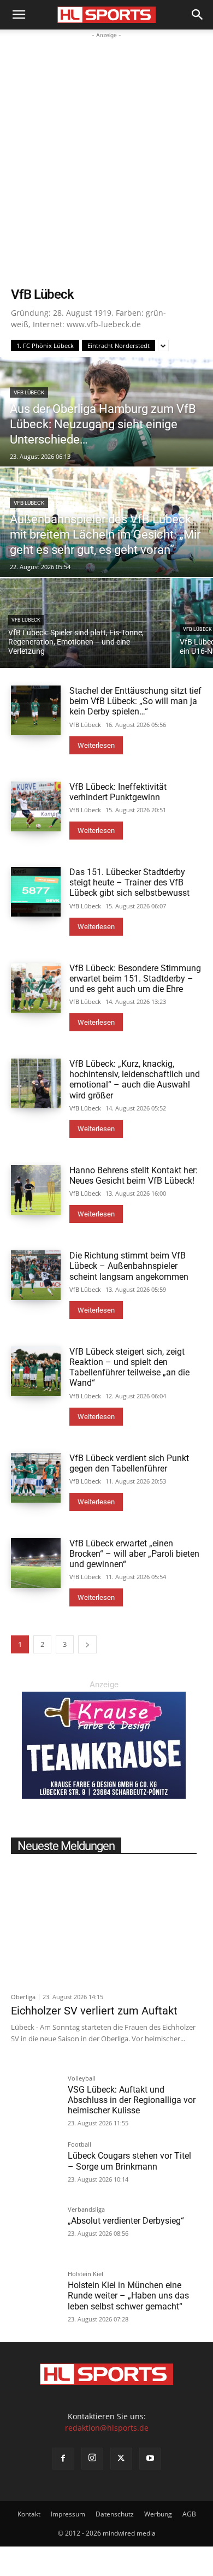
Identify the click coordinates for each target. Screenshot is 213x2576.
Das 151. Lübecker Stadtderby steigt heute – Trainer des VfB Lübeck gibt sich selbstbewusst (129, 882)
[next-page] (87, 1644)
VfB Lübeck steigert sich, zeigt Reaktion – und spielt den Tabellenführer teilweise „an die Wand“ (129, 1367)
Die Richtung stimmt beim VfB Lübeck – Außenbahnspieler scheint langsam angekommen (129, 1266)
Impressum (68, 2514)
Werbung (158, 2514)
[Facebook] (63, 2459)
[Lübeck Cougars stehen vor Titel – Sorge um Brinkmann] (35, 2165)
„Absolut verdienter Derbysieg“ (126, 2221)
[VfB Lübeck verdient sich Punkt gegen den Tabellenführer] (36, 1478)
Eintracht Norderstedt (119, 345)
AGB (189, 2514)
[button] (19, 15)
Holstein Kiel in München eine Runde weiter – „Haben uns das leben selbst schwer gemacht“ (128, 2296)
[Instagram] (92, 2459)
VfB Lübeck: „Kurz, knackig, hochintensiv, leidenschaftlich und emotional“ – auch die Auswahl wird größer (135, 1080)
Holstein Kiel (85, 2274)
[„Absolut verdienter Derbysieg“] (35, 2230)
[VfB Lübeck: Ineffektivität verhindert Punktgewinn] (36, 807)
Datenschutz (115, 2514)
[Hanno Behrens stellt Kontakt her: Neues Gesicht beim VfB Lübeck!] (36, 1190)
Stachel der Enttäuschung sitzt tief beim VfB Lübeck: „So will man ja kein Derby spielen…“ (135, 701)
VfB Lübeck (29, 392)
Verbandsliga (86, 2210)
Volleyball (82, 2079)
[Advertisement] (106, 153)
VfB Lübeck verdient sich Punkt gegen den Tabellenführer (129, 1463)
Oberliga (23, 1997)
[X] (121, 2459)
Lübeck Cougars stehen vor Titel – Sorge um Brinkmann (129, 2161)
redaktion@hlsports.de (107, 2428)
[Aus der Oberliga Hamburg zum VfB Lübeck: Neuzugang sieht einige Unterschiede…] (106, 412)
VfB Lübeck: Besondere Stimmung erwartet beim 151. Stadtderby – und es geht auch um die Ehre (135, 979)
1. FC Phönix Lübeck (45, 345)
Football (79, 2145)
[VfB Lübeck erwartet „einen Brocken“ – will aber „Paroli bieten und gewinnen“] (36, 1563)
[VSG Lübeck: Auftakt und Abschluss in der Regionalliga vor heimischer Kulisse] (35, 2099)
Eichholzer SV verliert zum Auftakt (94, 2011)
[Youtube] (150, 2459)
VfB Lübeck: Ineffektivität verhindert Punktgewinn (118, 792)
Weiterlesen (96, 745)
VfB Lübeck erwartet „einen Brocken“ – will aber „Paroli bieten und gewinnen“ (134, 1554)
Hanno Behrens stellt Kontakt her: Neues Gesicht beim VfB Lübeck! (134, 1175)
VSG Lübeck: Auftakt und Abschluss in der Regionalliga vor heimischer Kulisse (132, 2100)
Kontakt (29, 2514)
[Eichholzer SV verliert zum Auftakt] (104, 1924)
